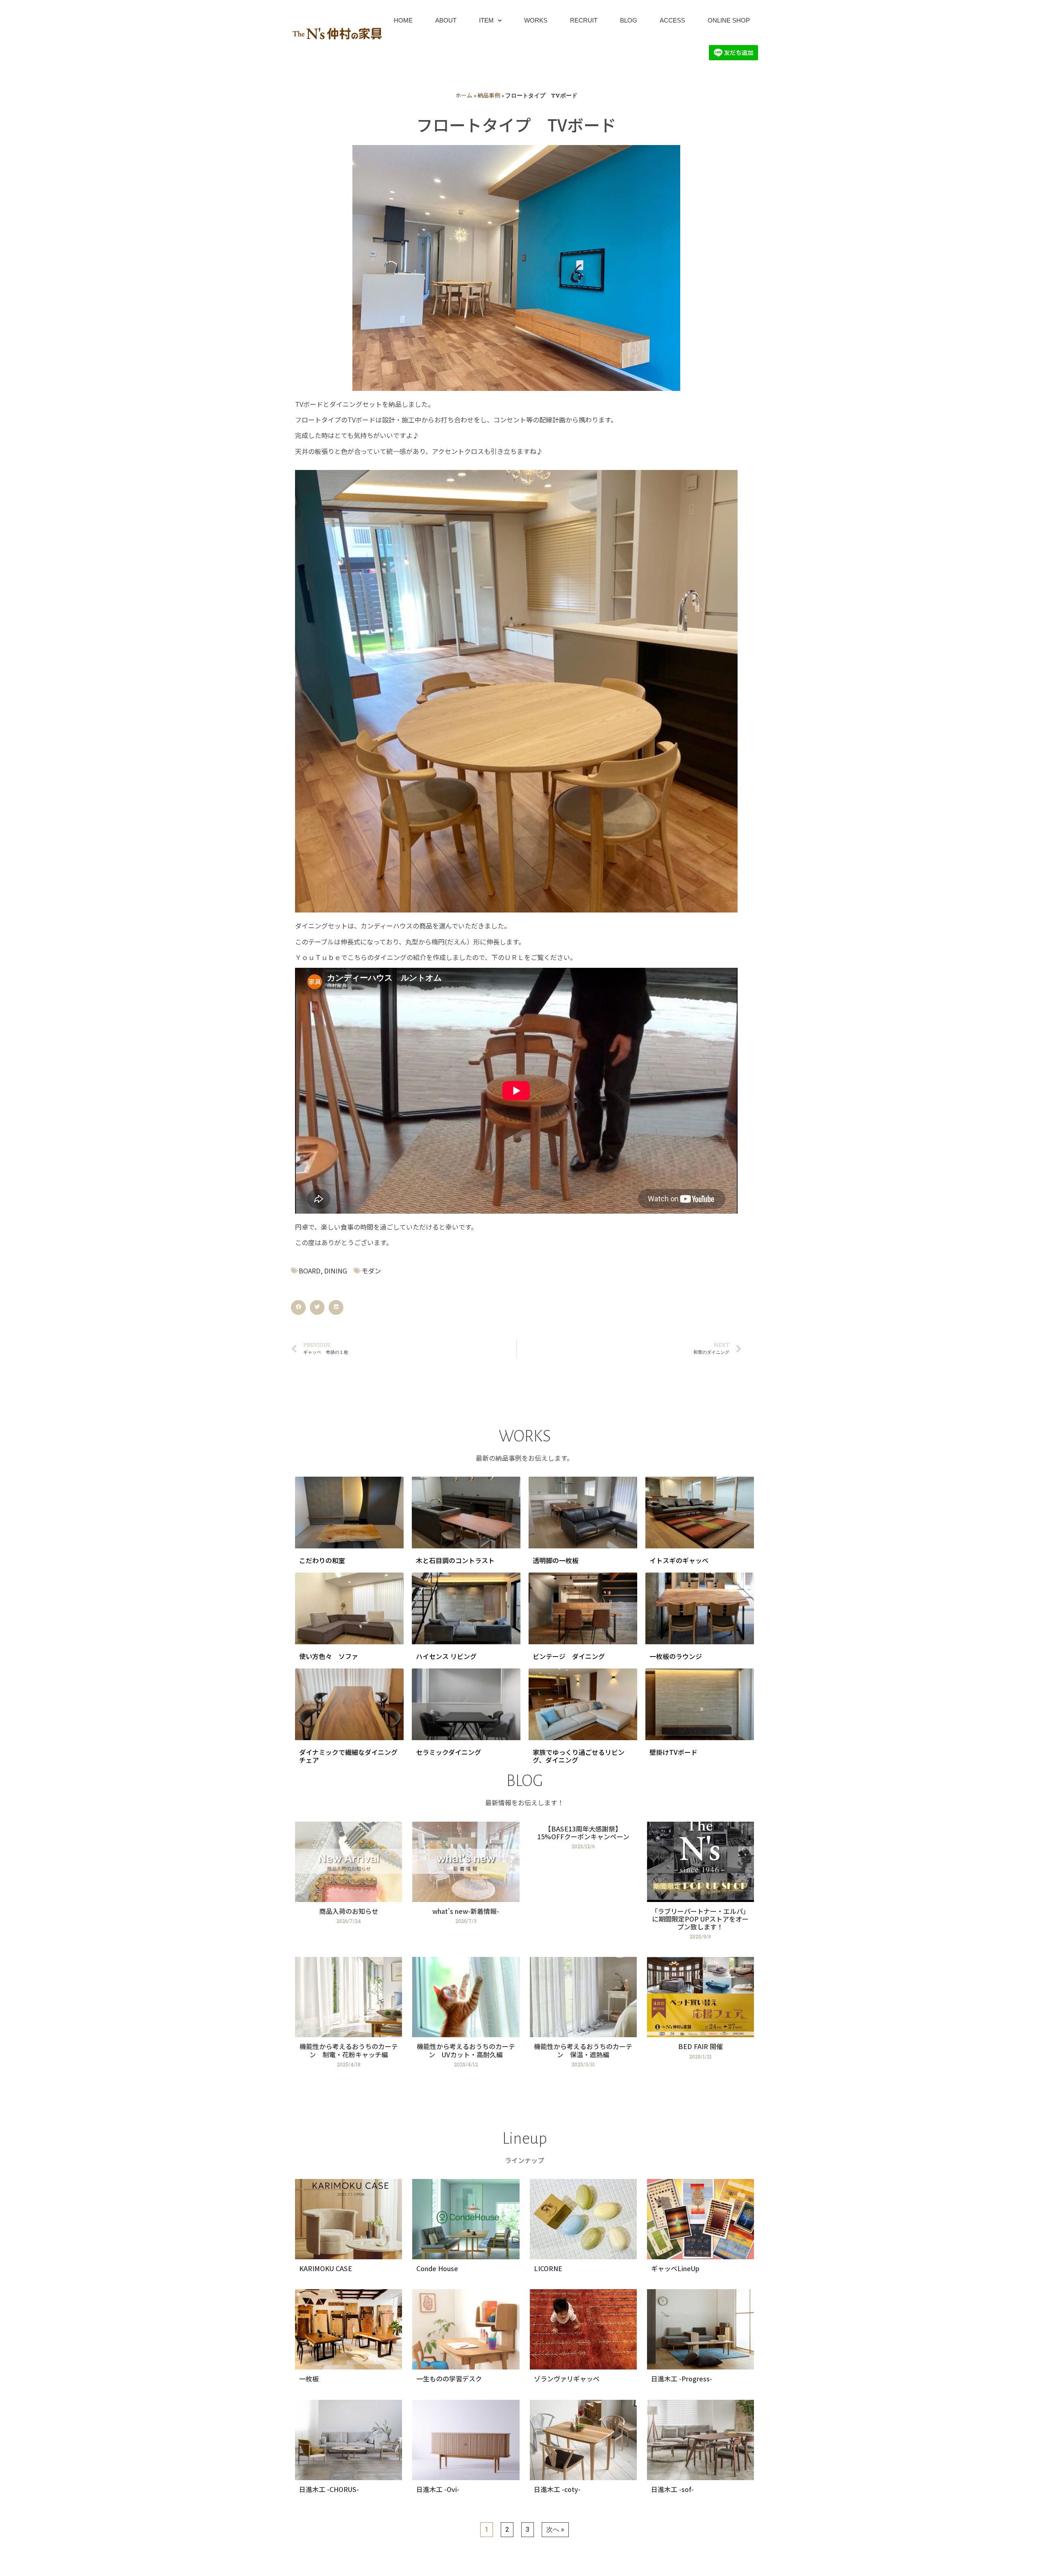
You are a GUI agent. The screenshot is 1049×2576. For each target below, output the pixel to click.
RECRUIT (584, 20)
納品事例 (489, 95)
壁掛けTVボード (673, 1752)
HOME (403, 20)
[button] (298, 1307)
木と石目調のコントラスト (455, 1560)
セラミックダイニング (448, 1752)
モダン (371, 1271)
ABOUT (446, 20)
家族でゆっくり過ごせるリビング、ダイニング (579, 1756)
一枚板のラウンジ (676, 1656)
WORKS (536, 20)
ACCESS (672, 20)
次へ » (555, 2529)
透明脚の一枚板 (556, 1560)
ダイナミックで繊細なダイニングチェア (348, 1756)
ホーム (464, 95)
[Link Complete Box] (349, 1884)
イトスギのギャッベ (679, 1560)
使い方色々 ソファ (329, 1656)
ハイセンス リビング (446, 1656)
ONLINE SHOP (729, 20)
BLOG (629, 20)
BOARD (310, 1271)
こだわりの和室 (322, 1560)
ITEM (486, 20)
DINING (336, 1271)
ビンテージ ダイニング (569, 1656)
